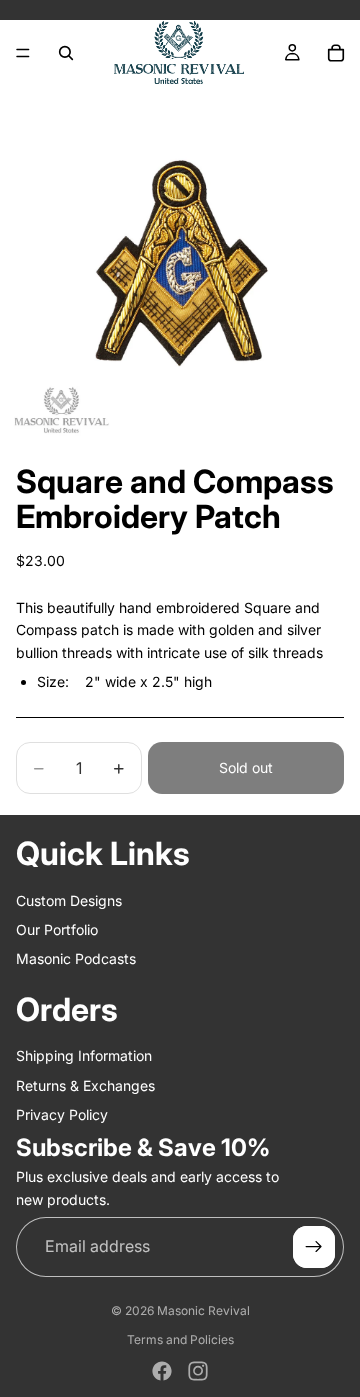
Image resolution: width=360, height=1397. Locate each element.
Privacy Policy (62, 1114)
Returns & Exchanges (85, 1084)
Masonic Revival (203, 1310)
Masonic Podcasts (76, 958)
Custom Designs (69, 899)
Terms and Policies (180, 1339)
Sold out (246, 767)
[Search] (66, 53)
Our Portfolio (57, 929)
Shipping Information (84, 1055)
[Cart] (336, 53)
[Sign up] (314, 1247)
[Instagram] (198, 1371)
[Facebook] (162, 1371)
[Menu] (23, 53)
